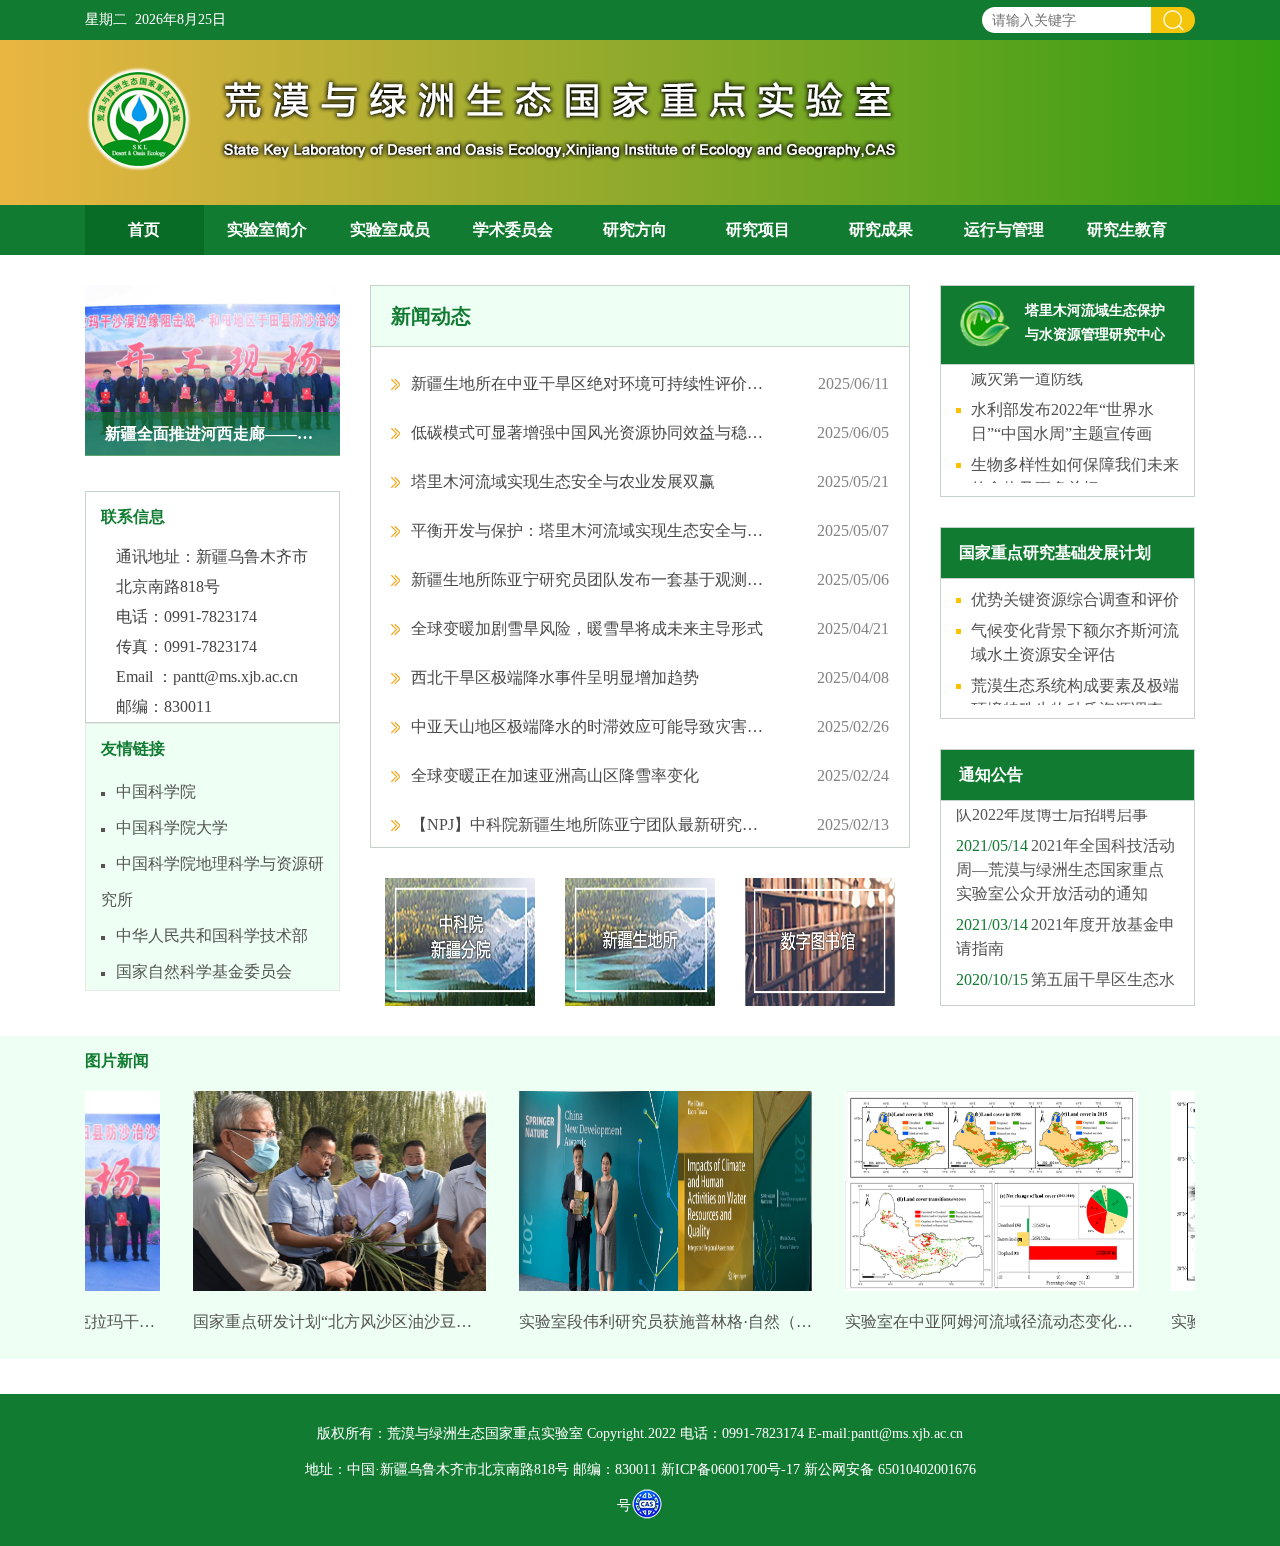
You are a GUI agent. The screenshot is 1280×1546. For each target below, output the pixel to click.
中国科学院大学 (172, 827)
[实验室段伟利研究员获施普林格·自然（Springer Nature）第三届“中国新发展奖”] (644, 1197)
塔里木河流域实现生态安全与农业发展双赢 (563, 481)
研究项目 (758, 229)
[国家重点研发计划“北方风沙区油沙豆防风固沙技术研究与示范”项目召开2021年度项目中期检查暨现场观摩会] (318, 1197)
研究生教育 (1127, 229)
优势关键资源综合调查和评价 (1075, 588)
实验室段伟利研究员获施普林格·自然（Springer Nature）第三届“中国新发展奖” (644, 1321)
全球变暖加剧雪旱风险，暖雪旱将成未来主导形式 (587, 628)
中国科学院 (156, 791)
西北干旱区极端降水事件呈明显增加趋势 (555, 677)
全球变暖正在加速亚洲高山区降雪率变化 (555, 775)
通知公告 (991, 774)
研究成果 (881, 229)
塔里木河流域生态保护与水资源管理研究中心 (1095, 322)
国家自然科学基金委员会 (204, 971)
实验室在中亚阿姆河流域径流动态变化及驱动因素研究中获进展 (970, 1321)
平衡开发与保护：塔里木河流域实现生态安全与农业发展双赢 (588, 530)
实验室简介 (267, 229)
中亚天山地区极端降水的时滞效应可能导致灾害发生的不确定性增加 (588, 726)
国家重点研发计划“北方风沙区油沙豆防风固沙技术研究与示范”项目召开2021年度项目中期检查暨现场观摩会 (318, 1321)
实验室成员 (390, 229)
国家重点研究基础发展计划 (1055, 552)
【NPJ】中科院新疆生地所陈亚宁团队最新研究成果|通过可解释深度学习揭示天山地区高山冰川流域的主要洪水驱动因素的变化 (588, 824)
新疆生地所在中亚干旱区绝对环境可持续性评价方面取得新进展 (588, 383)
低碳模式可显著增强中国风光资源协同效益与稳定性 (588, 432)
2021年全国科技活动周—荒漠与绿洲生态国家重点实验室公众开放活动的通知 (1065, 858)
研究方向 (635, 229)
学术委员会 (513, 229)
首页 (144, 229)
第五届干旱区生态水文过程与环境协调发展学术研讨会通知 (1065, 992)
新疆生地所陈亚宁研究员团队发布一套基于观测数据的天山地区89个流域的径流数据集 (588, 579)
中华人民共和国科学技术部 (212, 935)
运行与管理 (1004, 229)
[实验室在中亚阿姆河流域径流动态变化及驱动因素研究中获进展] (970, 1197)
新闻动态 (431, 316)
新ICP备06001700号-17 (730, 1469)
